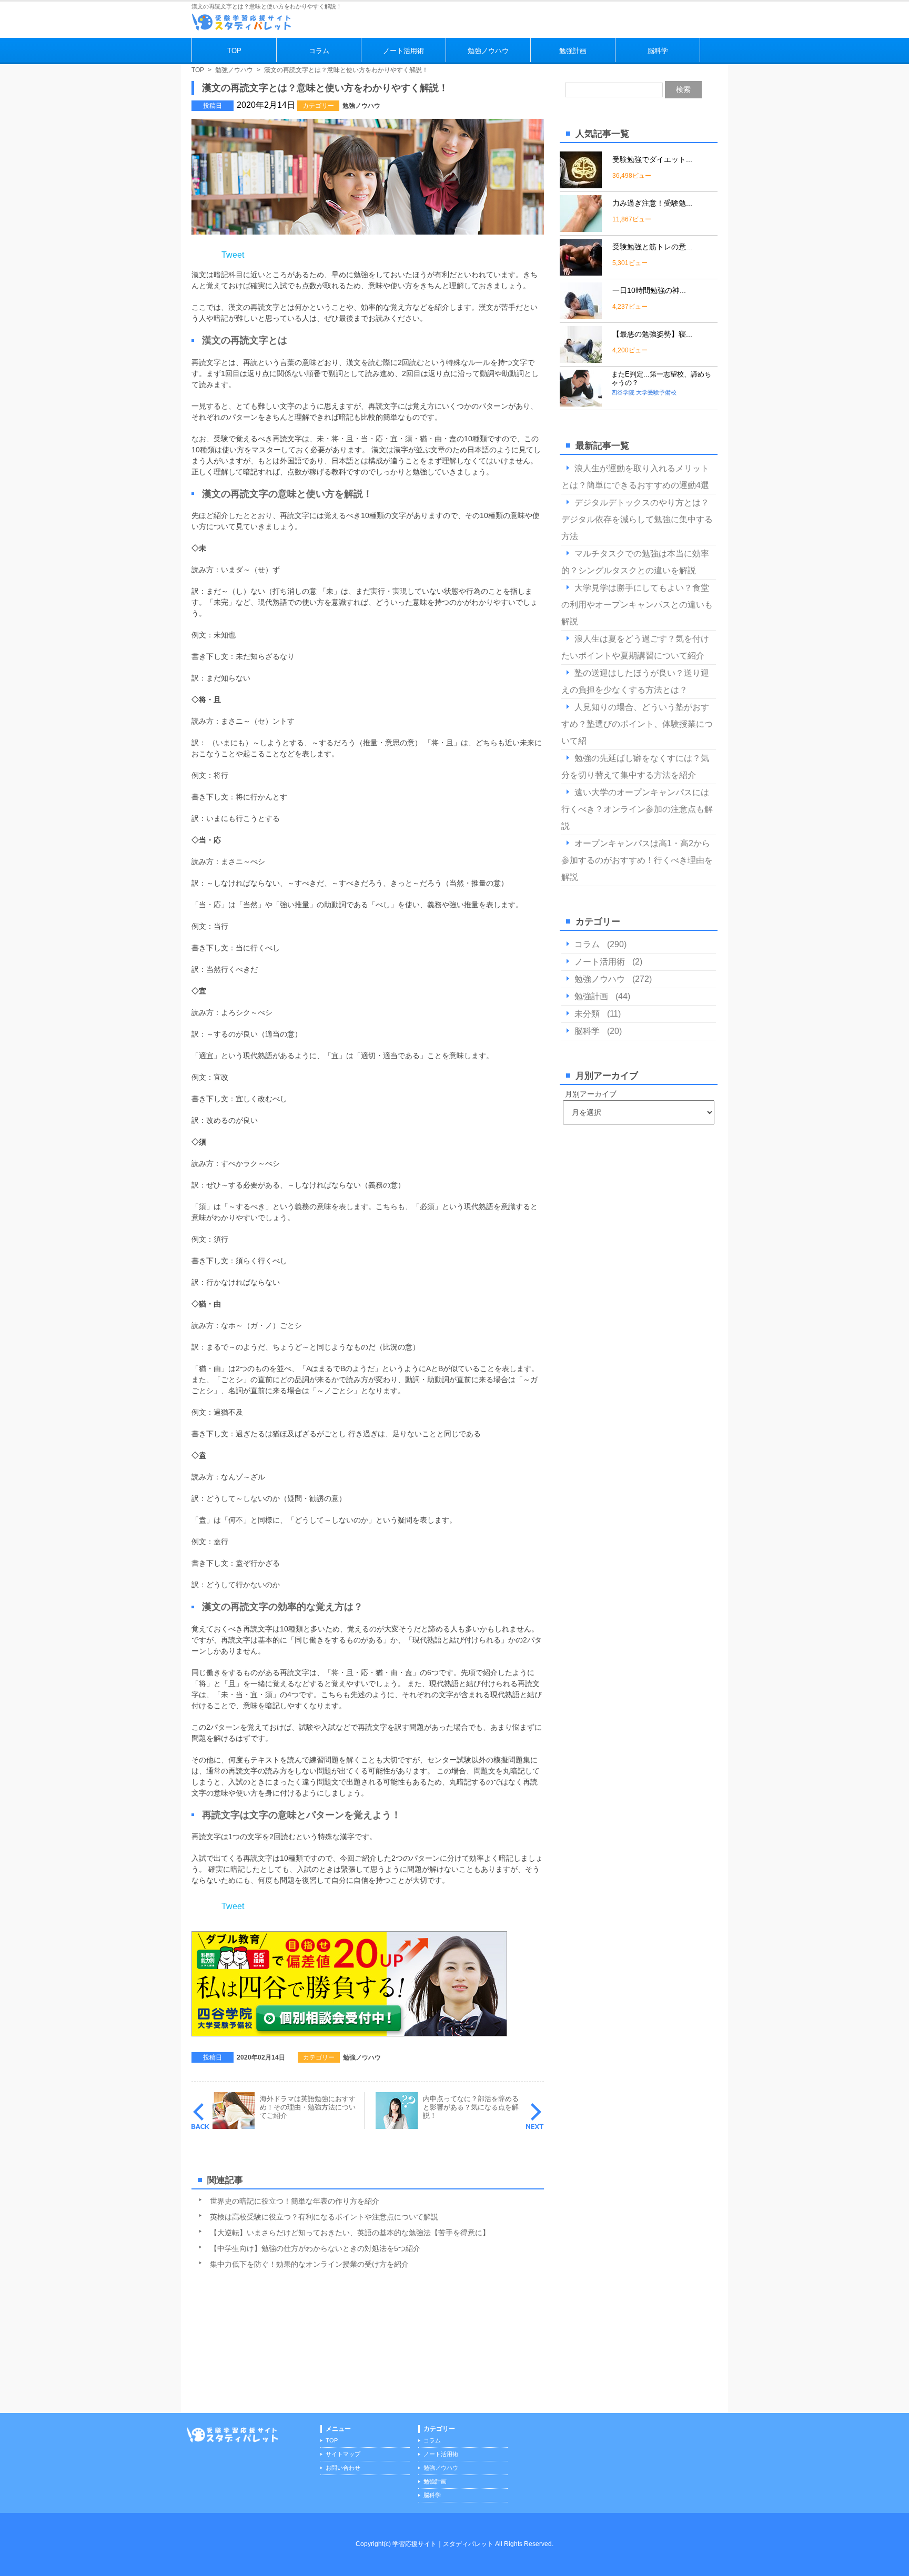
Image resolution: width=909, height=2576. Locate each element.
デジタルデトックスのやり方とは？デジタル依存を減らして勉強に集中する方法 (637, 519)
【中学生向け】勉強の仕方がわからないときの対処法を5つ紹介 (315, 2248)
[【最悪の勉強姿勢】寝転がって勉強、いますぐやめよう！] (581, 358)
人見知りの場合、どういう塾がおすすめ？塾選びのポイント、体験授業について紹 (637, 724)
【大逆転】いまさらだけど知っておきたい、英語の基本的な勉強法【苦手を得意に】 (350, 2233)
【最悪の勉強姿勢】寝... (652, 334)
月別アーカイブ (591, 1094)
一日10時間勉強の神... (649, 290)
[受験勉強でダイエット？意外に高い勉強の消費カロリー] (581, 184)
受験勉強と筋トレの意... (652, 247)
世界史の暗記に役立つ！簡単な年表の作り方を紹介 (295, 2201)
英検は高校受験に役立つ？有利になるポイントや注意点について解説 (324, 2217)
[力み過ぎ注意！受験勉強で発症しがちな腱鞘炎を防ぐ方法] (581, 227)
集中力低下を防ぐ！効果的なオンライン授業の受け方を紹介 (309, 2264)
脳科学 (658, 51)
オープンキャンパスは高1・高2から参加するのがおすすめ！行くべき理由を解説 (637, 860)
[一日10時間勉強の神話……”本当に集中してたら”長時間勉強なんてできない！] (581, 315)
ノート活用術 (403, 51)
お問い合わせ (343, 2468)
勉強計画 (573, 51)
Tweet (233, 255)
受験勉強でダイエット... (652, 159)
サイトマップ (343, 2454)
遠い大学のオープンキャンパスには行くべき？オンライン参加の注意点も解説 (637, 809)
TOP (234, 51)
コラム (319, 51)
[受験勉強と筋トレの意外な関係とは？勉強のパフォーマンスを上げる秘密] (581, 271)
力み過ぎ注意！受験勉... (652, 203)
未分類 (587, 1014)
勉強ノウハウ (488, 51)
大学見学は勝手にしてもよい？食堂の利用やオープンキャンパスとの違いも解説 (637, 605)
